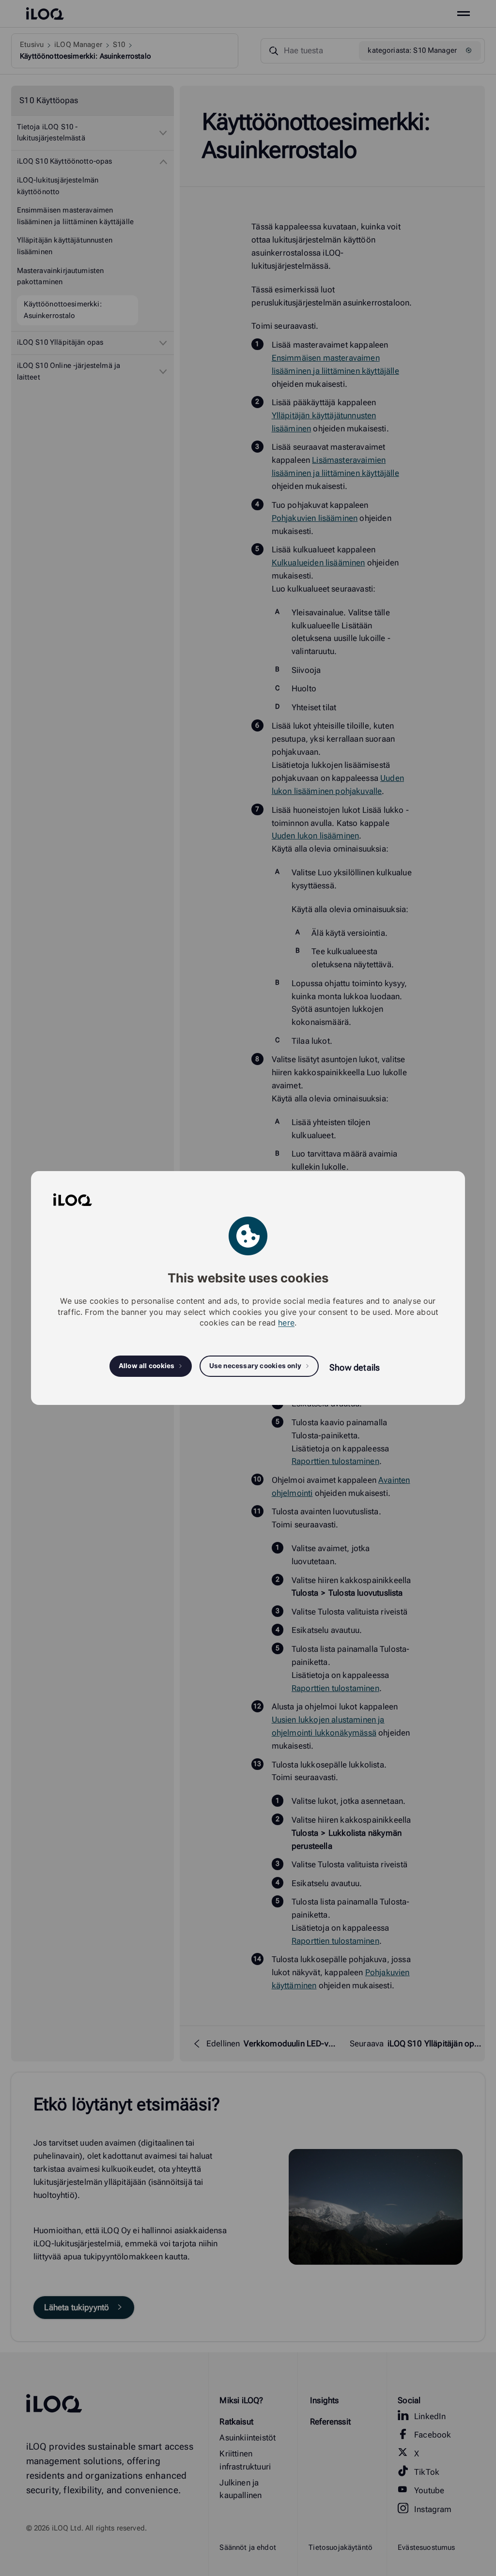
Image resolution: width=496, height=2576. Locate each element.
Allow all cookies (147, 1366)
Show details (355, 1367)
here (286, 1323)
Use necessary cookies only (256, 1366)
